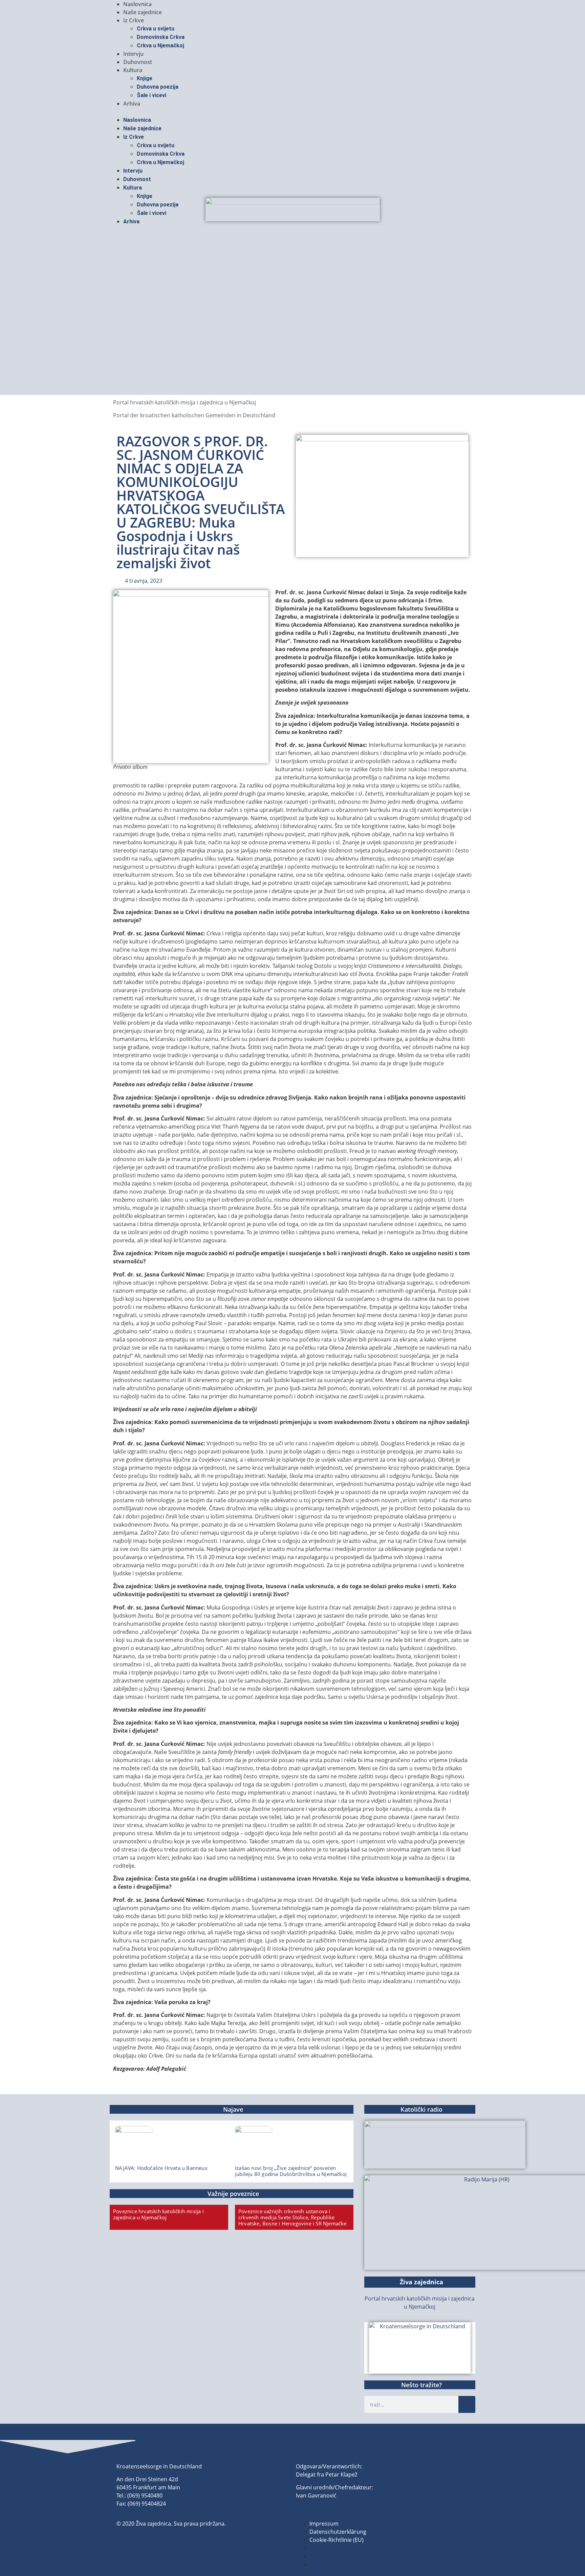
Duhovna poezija (158, 87)
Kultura (133, 70)
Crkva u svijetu (156, 29)
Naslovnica (137, 4)
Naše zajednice (143, 12)
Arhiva (132, 104)
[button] (292, 112)
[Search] (467, 2404)
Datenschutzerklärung (338, 2532)
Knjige (145, 78)
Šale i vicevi (151, 95)
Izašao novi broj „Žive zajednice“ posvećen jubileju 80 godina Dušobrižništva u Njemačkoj (291, 2171)
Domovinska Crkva (161, 37)
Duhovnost (138, 62)
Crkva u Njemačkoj (160, 46)
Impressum (324, 2524)
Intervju (133, 54)
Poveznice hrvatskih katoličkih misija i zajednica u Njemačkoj (158, 2214)
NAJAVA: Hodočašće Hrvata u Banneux (161, 2168)
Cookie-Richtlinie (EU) (337, 2540)
